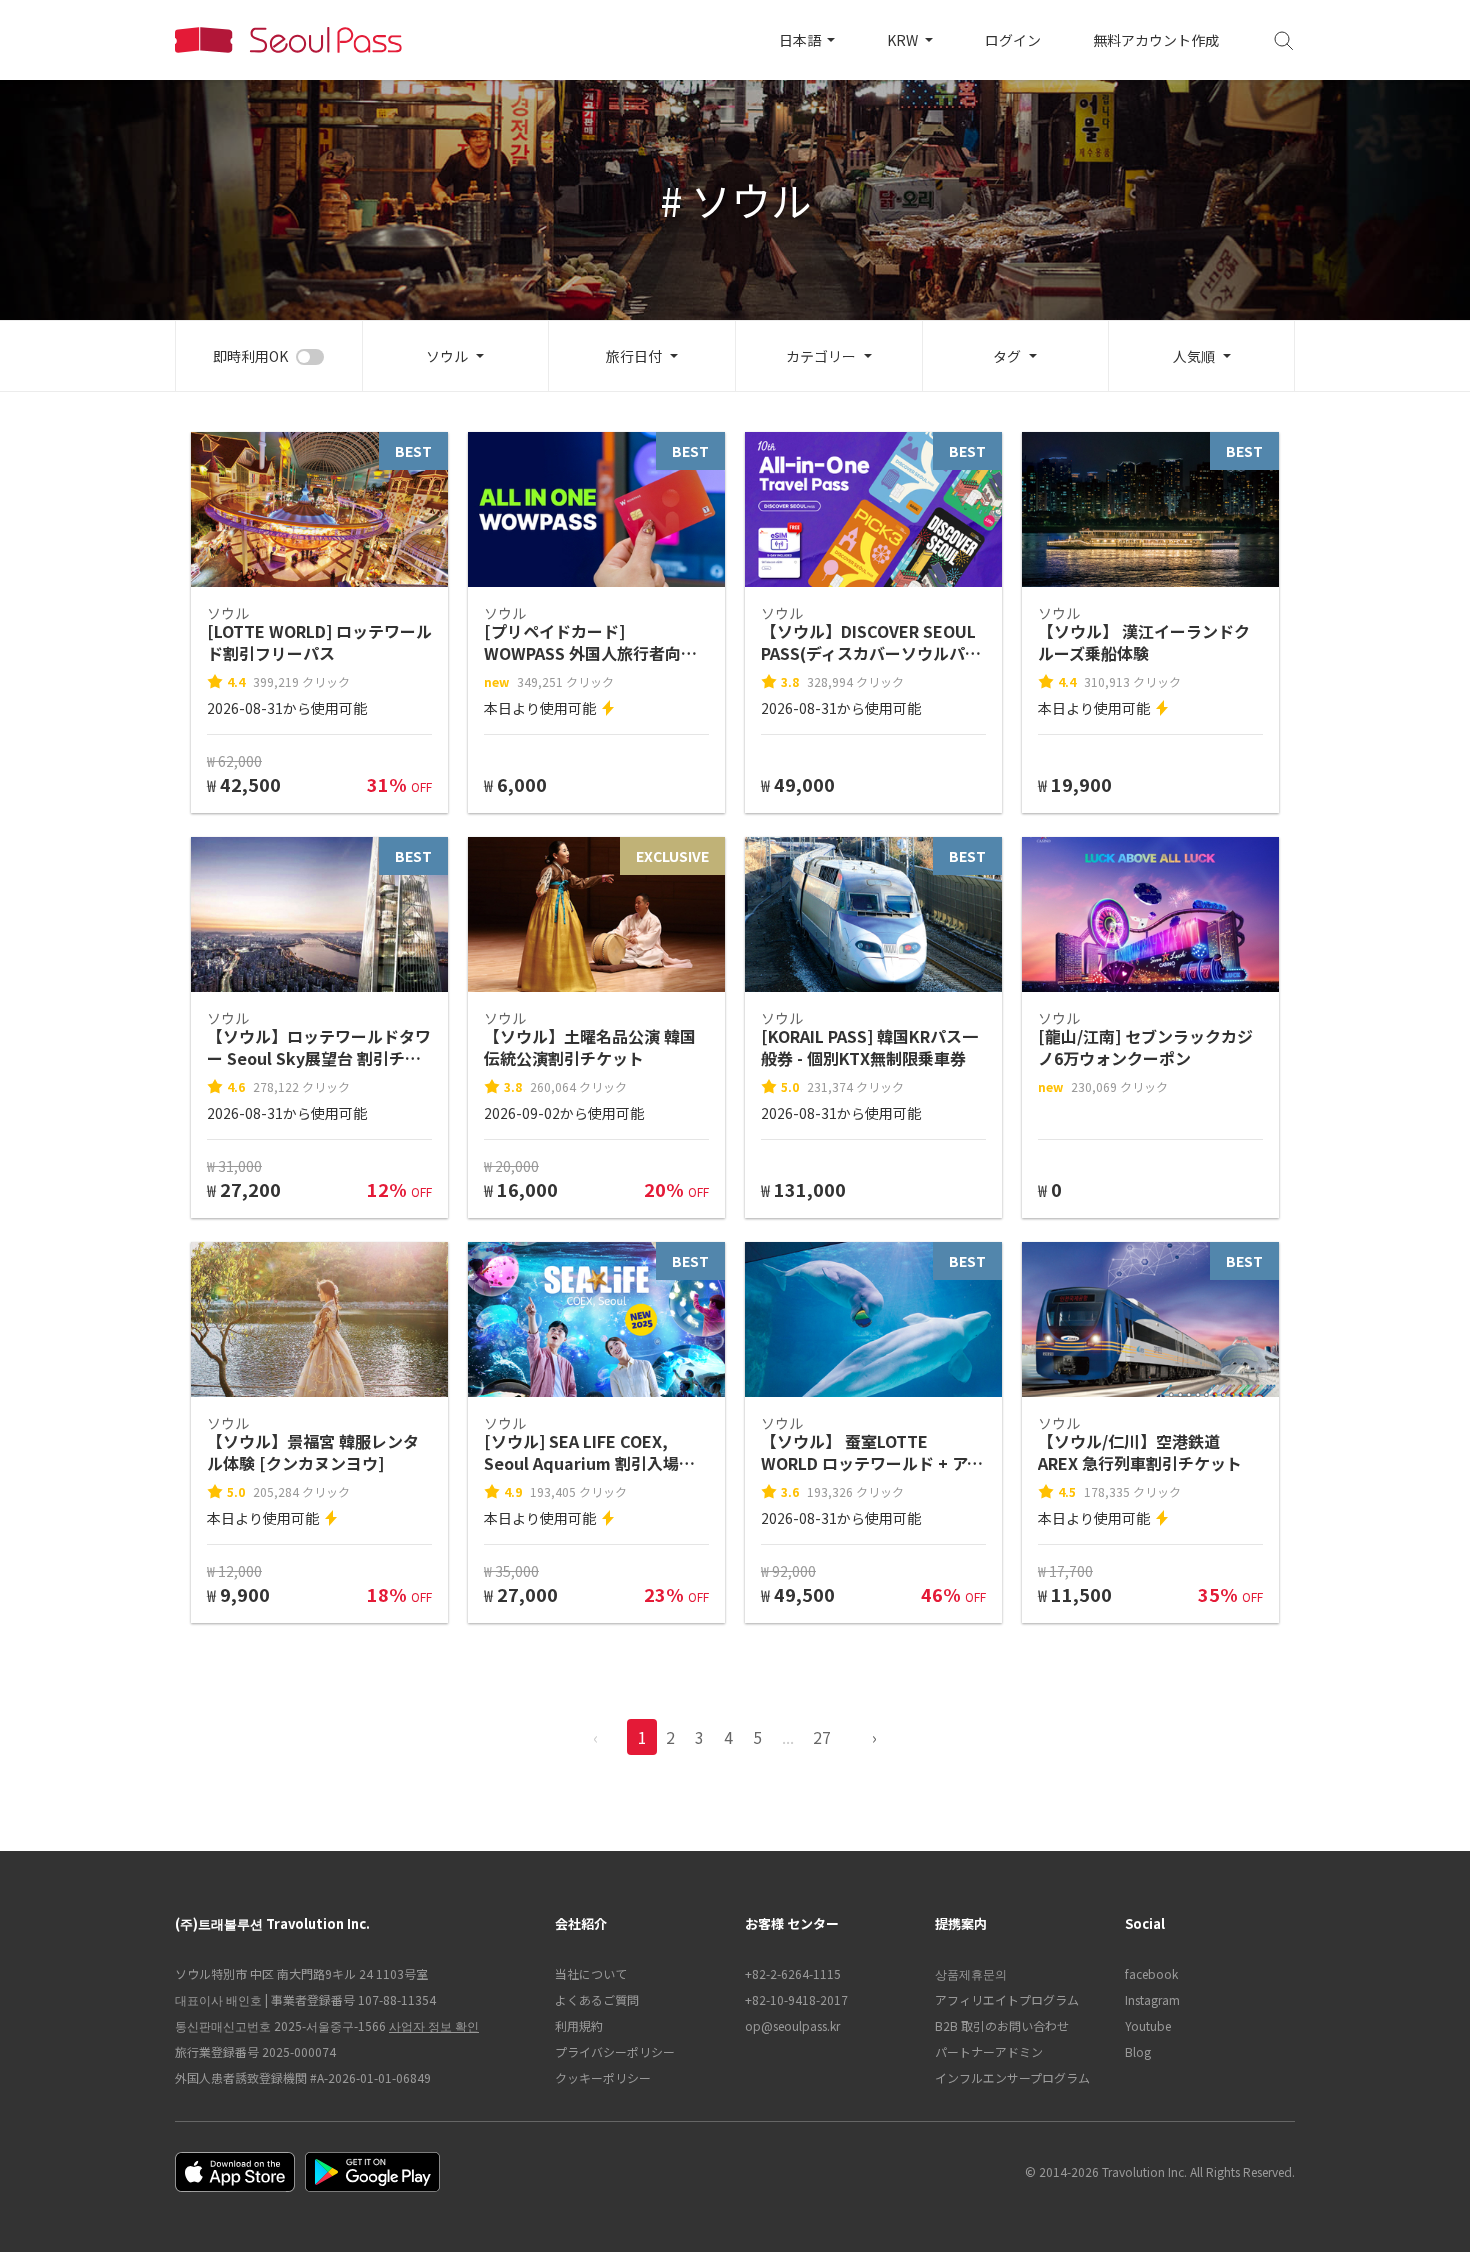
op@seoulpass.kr (792, 2025)
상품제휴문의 (971, 1973)
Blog (1138, 2051)
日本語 (801, 40)
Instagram (1152, 1999)
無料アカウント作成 (1156, 40)
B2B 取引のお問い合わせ (1002, 2025)
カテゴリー (821, 356)
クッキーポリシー (603, 2077)
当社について (591, 1973)
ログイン (1013, 40)
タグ (1007, 356)
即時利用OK (250, 356)
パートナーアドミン (989, 2051)
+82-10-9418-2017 (796, 1999)
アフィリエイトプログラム (1007, 1999)
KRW (904, 40)
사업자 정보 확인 (434, 2025)
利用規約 (579, 2025)
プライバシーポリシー (615, 2051)
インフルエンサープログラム (1012, 2077)
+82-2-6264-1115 (793, 1973)
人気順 (1194, 356)
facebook (1151, 1973)
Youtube (1148, 2025)
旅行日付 (634, 356)
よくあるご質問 (597, 1999)
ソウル (447, 356)
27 (822, 1737)
